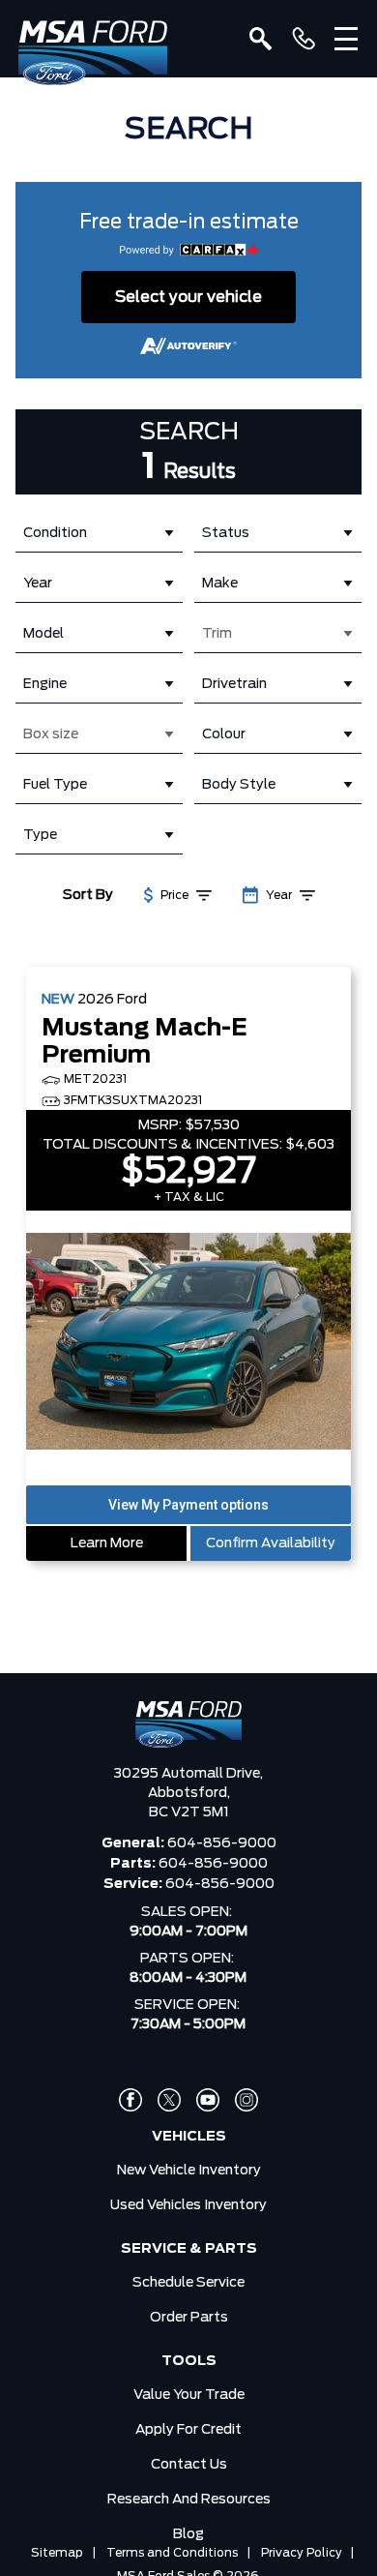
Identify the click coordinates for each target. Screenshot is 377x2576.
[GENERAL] (304, 39)
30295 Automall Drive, (188, 1774)
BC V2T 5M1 (189, 1812)
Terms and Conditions (172, 2553)
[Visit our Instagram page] (246, 2100)
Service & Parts (189, 2249)
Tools (189, 2361)
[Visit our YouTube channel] (208, 2100)
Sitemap (57, 2553)
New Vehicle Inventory (189, 2171)
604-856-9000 (222, 1843)
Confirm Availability (271, 1543)
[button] (188, 1505)
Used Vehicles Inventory (188, 2205)
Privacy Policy (302, 2553)
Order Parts (189, 2318)
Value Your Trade (189, 2395)
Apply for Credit (188, 2430)
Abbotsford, (189, 1793)
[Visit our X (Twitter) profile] (169, 2100)
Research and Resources (189, 2500)
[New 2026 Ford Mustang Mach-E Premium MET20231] (188, 1343)
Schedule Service (188, 2283)
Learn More (107, 1543)
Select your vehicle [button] (188, 297)
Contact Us (189, 2465)
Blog (188, 2534)
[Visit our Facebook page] (130, 2100)
